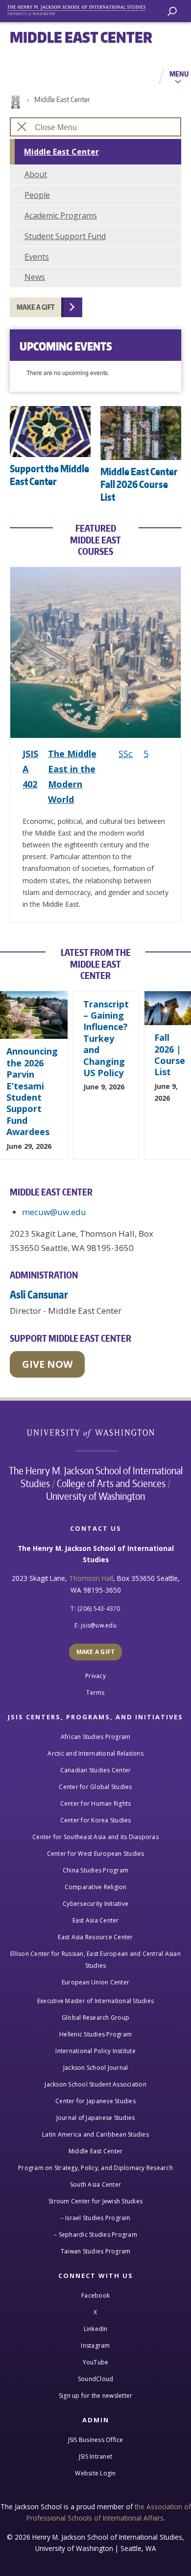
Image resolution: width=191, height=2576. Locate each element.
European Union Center (95, 1982)
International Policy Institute (95, 2051)
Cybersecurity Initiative (95, 1904)
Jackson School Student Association (95, 2084)
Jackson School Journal (96, 2068)
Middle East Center (62, 99)
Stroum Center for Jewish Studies (95, 2201)
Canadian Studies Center (96, 1770)
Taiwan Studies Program (96, 2251)
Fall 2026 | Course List (170, 1055)
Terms (95, 1693)
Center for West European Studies (96, 1854)
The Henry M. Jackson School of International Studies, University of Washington (81, 9)
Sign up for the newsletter (96, 2396)
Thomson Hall (91, 1578)
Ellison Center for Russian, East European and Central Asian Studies (95, 1960)
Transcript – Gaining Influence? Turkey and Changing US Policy (106, 1038)
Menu (179, 74)
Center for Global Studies (95, 1787)
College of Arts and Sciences (111, 1483)
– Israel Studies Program (96, 2218)
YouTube (96, 2362)
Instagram (95, 2346)
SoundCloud (96, 2379)
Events (37, 257)
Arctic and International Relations (95, 1753)
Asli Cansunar (39, 1294)
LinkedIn (96, 2329)
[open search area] (172, 12)
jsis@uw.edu (99, 1625)
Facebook (95, 2295)
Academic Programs (61, 216)
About (36, 174)
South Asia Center (95, 2184)
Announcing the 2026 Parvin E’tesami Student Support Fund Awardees (32, 1091)
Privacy (95, 1676)
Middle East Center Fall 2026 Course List (139, 484)
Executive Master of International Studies (95, 2001)
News (35, 277)
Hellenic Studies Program (95, 2034)
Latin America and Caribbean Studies (95, 2134)
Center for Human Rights (96, 1803)
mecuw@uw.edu (54, 1212)
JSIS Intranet (95, 2456)
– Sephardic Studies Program (95, 2235)
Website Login (95, 2473)
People (37, 195)
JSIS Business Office (96, 2440)
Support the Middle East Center (49, 475)
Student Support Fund (65, 236)
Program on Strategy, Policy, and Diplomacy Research (95, 2168)
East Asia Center (96, 1920)
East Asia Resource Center (95, 1937)
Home (15, 102)
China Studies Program (95, 1870)
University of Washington (96, 1432)
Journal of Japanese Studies (96, 2118)
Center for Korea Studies (96, 1820)
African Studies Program (96, 1737)
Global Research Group (95, 2018)
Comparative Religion (96, 1887)
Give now (47, 1364)
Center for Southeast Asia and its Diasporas (95, 1837)
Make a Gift (36, 307)
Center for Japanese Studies (95, 2101)
